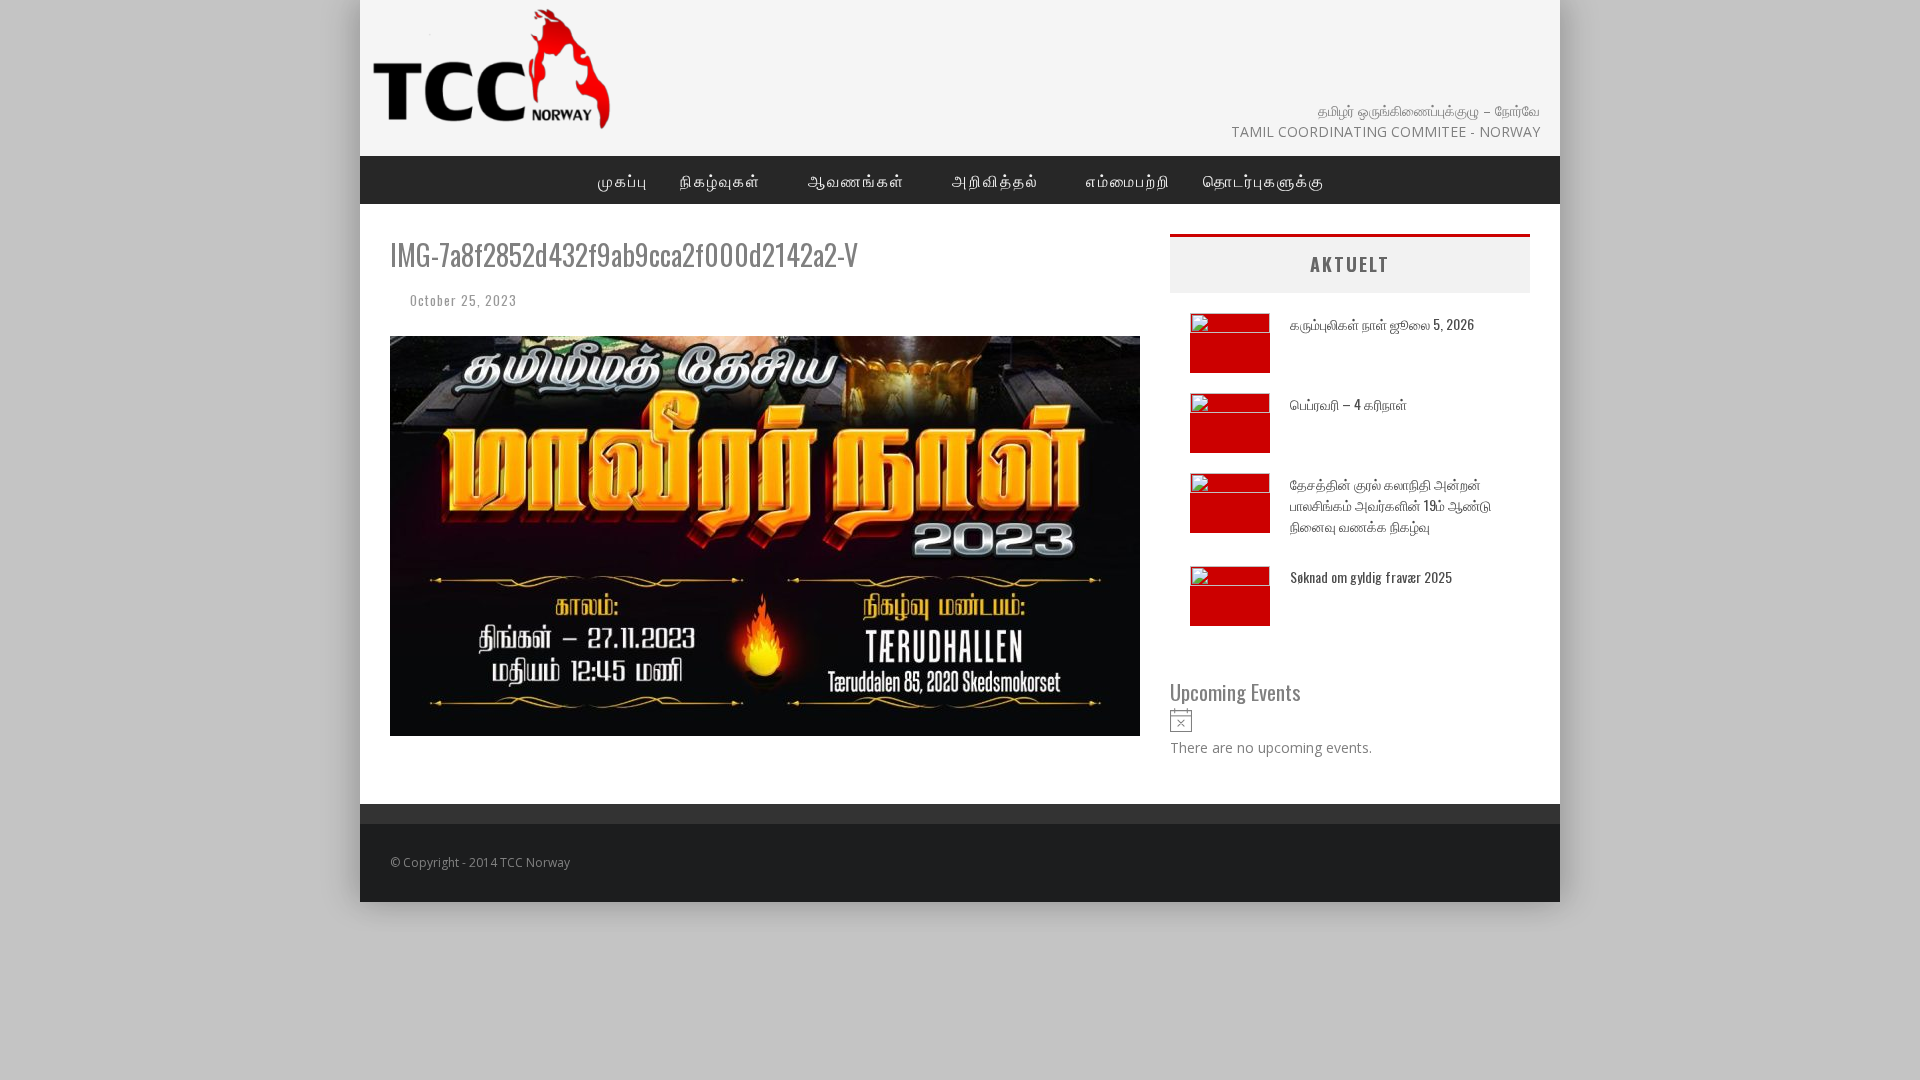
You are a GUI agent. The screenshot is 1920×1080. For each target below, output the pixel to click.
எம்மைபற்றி (1128, 180)
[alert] (1350, 733)
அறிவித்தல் (995, 180)
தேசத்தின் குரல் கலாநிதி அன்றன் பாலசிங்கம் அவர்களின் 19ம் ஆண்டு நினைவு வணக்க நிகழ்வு (1390, 504)
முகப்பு (623, 180)
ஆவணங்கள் (856, 180)
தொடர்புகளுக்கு (1264, 180)
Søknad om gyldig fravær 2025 (1371, 576)
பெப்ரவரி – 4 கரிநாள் (1348, 403)
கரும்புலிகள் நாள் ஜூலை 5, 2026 (1382, 323)
